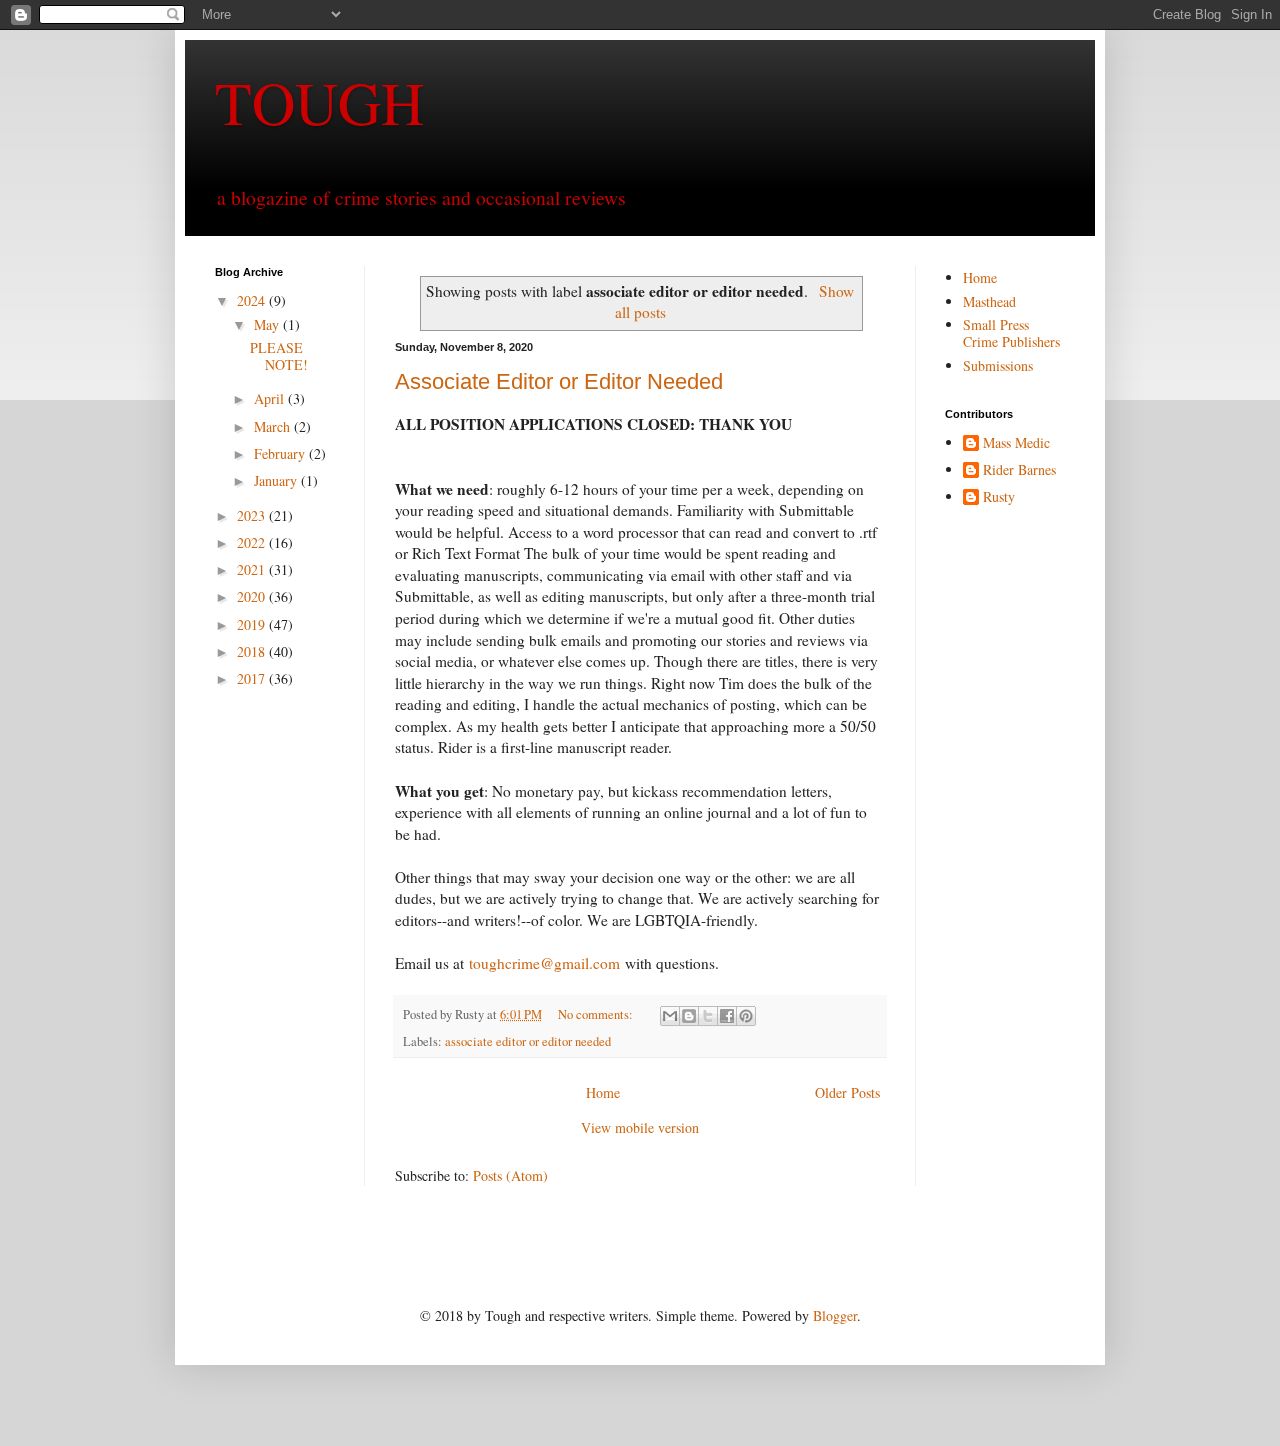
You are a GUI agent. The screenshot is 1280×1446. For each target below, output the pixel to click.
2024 (253, 300)
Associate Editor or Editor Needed (559, 381)
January (277, 480)
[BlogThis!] (689, 1016)
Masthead (989, 301)
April (271, 398)
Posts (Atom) (510, 1175)
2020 (253, 596)
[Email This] (670, 1016)
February (281, 453)
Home (603, 1092)
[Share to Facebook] (727, 1016)
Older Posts (847, 1092)
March (274, 426)
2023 (253, 515)
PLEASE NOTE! (279, 356)
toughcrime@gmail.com (544, 963)
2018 (253, 651)
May (268, 324)
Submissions (998, 365)
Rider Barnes (1019, 470)
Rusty (999, 497)
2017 (253, 678)
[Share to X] (708, 1016)
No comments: (597, 1014)
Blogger (835, 1315)
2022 (253, 542)
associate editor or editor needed (528, 1041)
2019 (253, 624)
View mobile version (640, 1127)
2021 (253, 569)
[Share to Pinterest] (746, 1016)
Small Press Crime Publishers (1011, 333)
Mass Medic (1016, 443)
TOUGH (319, 102)
